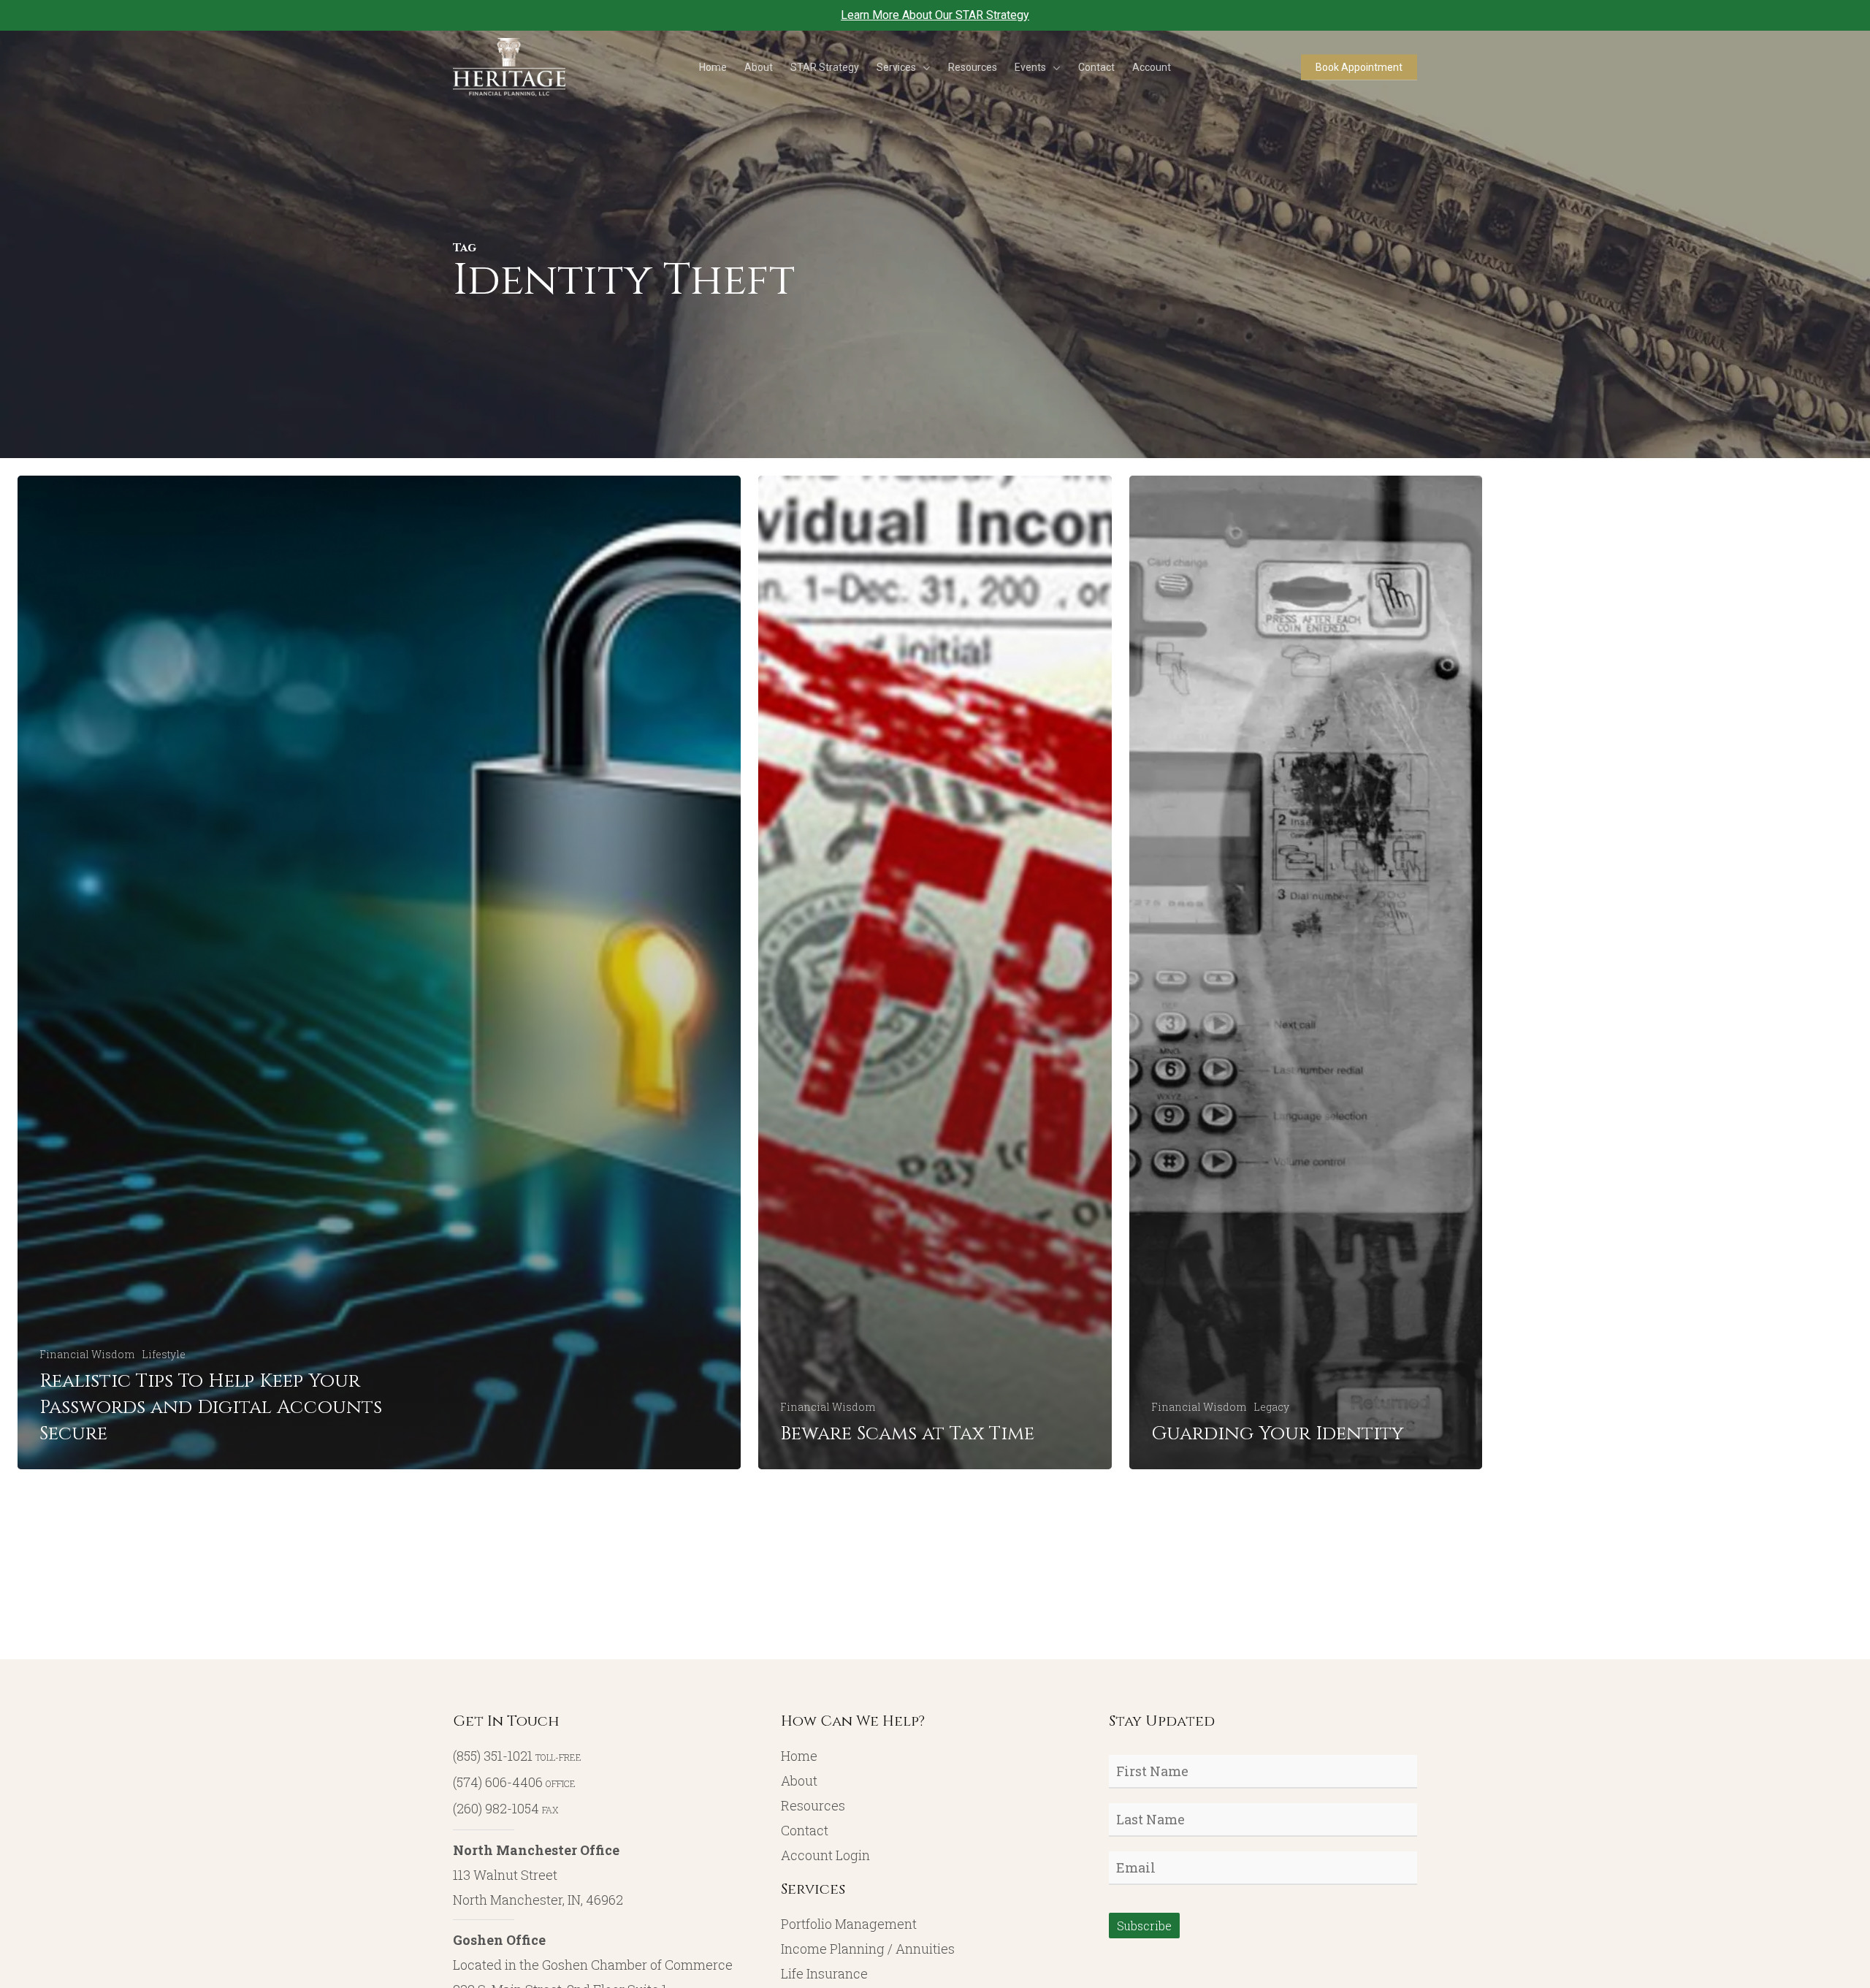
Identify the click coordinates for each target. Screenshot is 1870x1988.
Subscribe (1144, 1926)
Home (799, 1756)
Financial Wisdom (87, 1354)
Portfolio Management (849, 1924)
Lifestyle (164, 1354)
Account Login (825, 1855)
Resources (813, 1805)
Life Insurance (824, 1973)
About (799, 1781)
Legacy (1271, 1407)
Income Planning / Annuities (868, 1949)
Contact (805, 1830)
